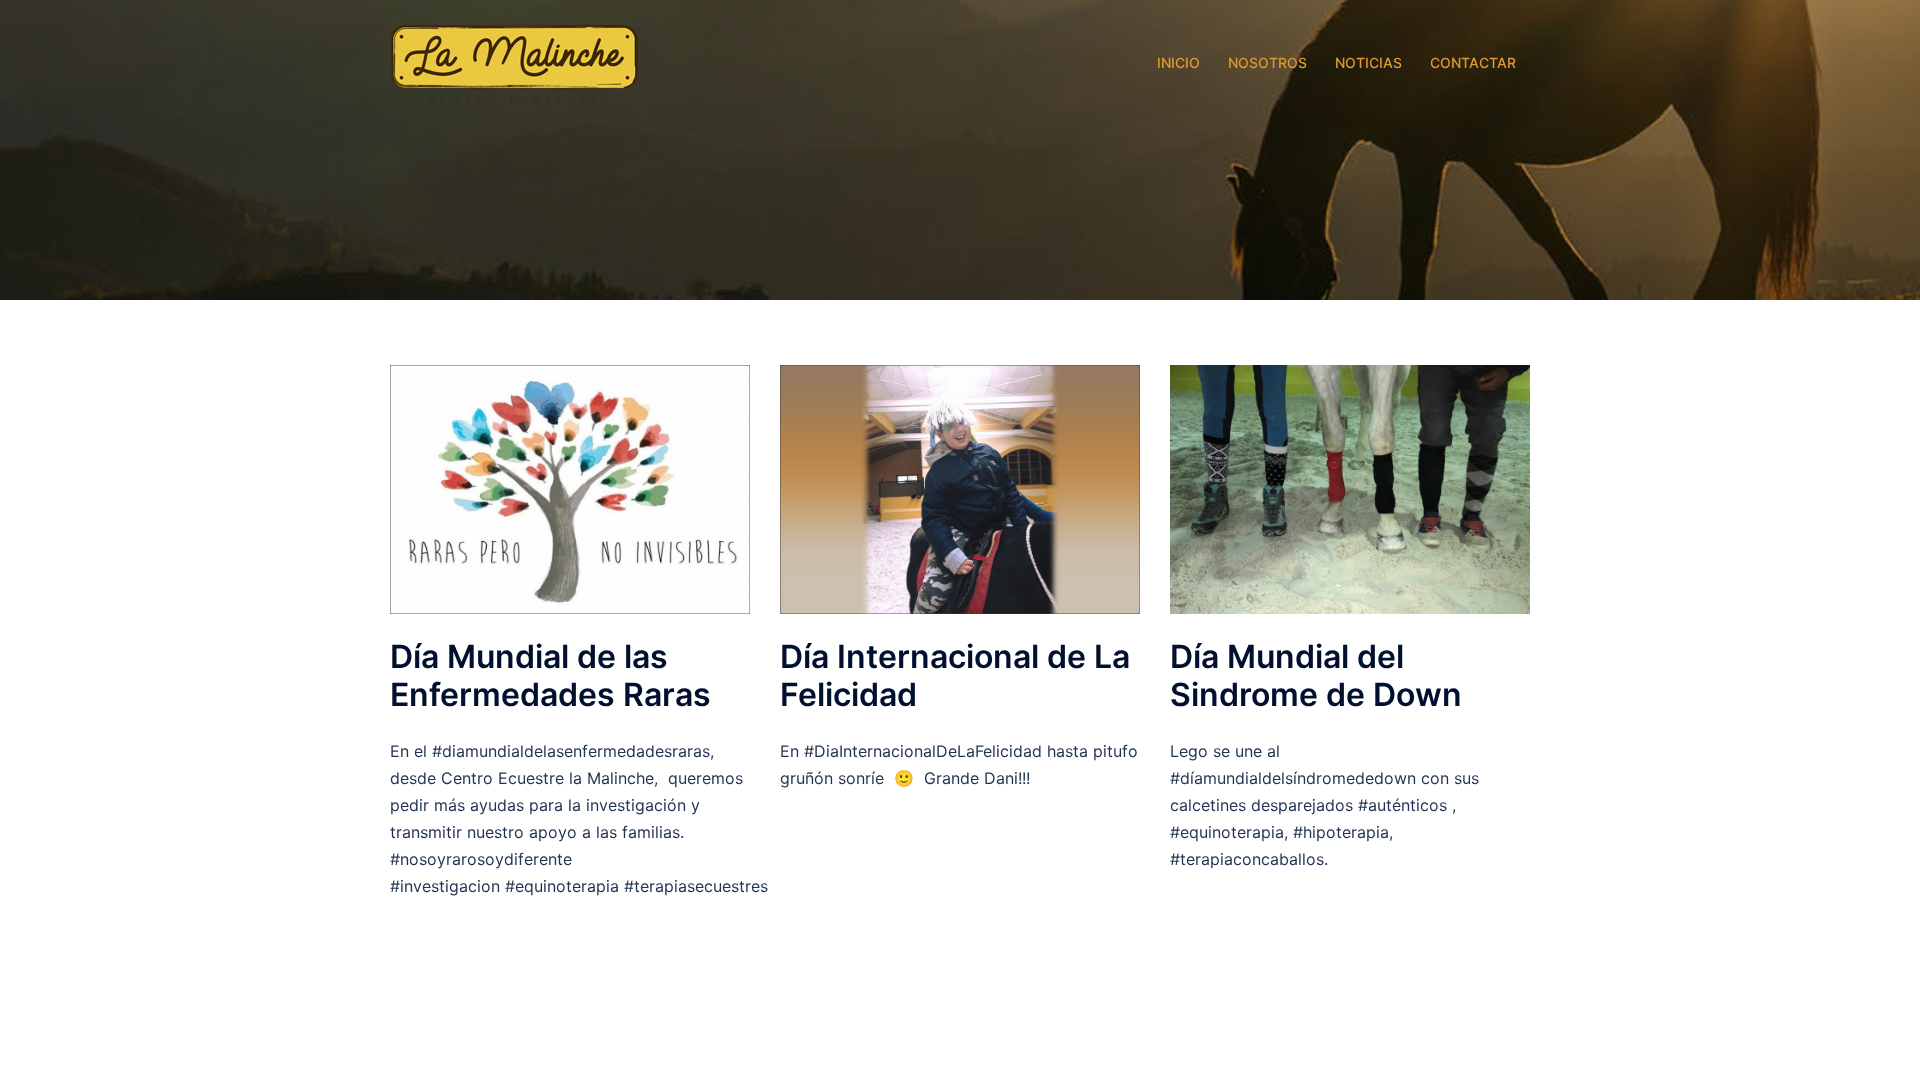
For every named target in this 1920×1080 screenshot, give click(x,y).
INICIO (1178, 62)
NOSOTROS (1267, 62)
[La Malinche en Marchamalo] (515, 61)
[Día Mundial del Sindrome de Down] (1350, 487)
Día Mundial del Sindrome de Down (1316, 675)
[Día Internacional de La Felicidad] (960, 487)
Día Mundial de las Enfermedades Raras (550, 675)
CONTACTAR (1473, 62)
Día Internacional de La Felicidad (955, 675)
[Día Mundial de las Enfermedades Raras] (570, 487)
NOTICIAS (1368, 62)
